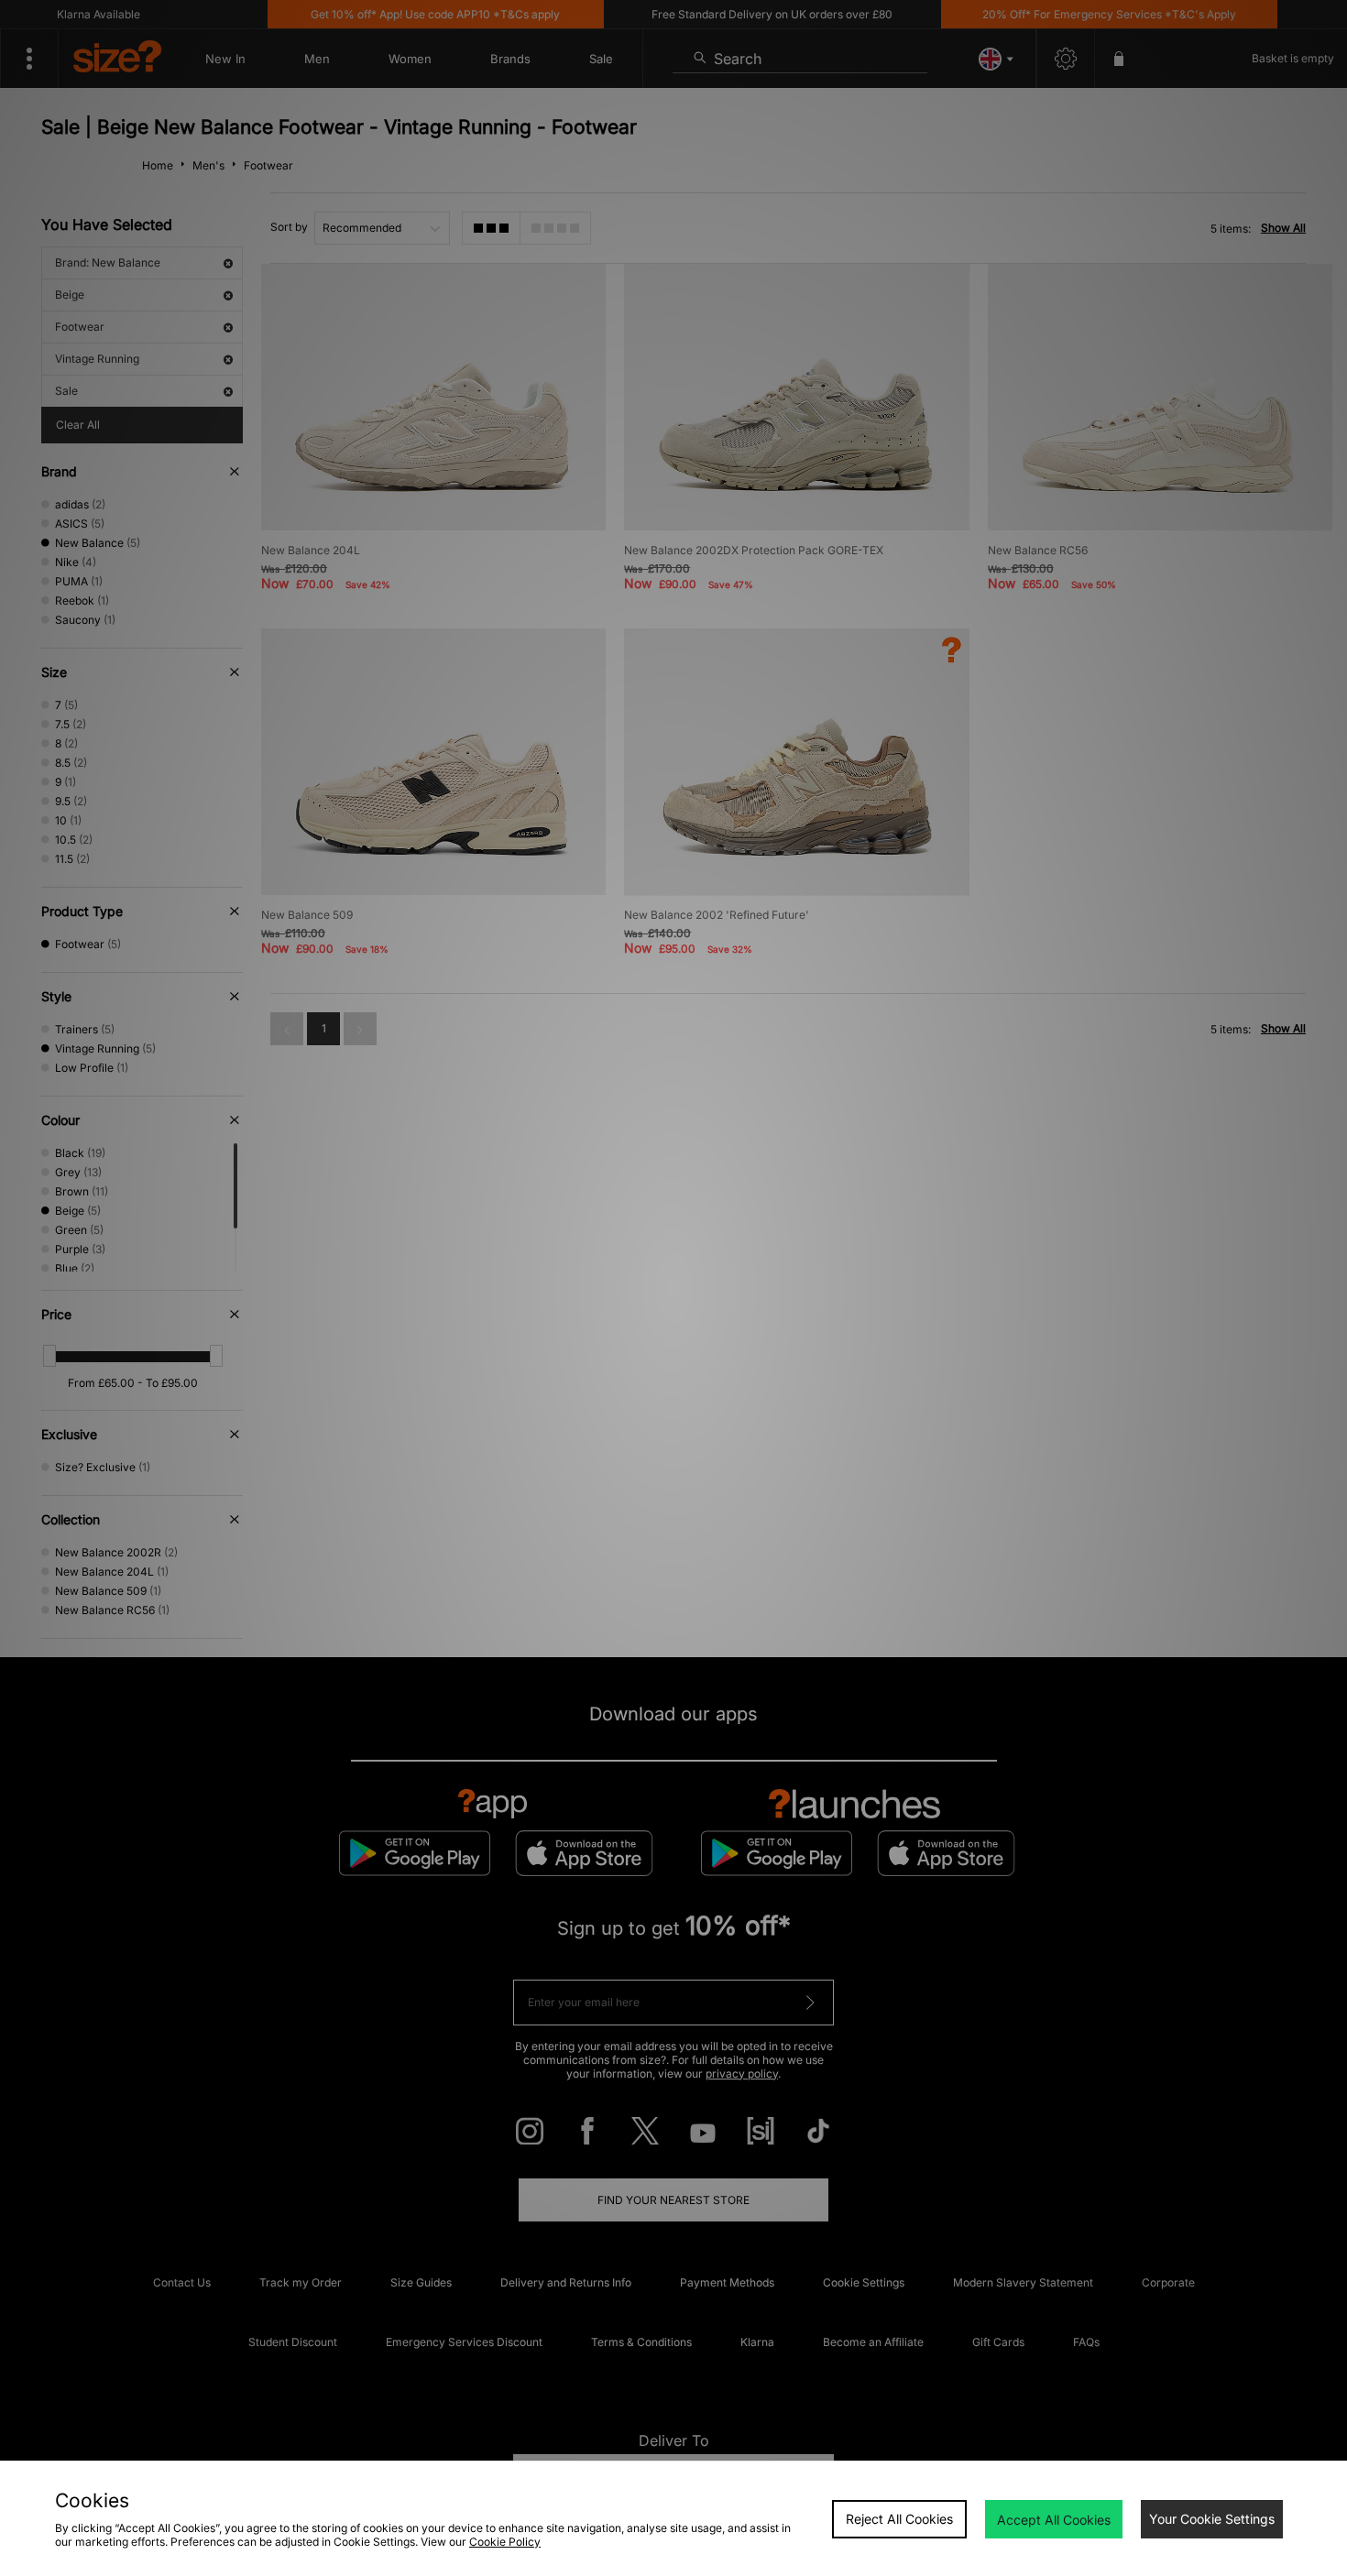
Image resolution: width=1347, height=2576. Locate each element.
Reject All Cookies (899, 2519)
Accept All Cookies (1054, 2520)
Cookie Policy (505, 2542)
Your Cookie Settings (1212, 2519)
